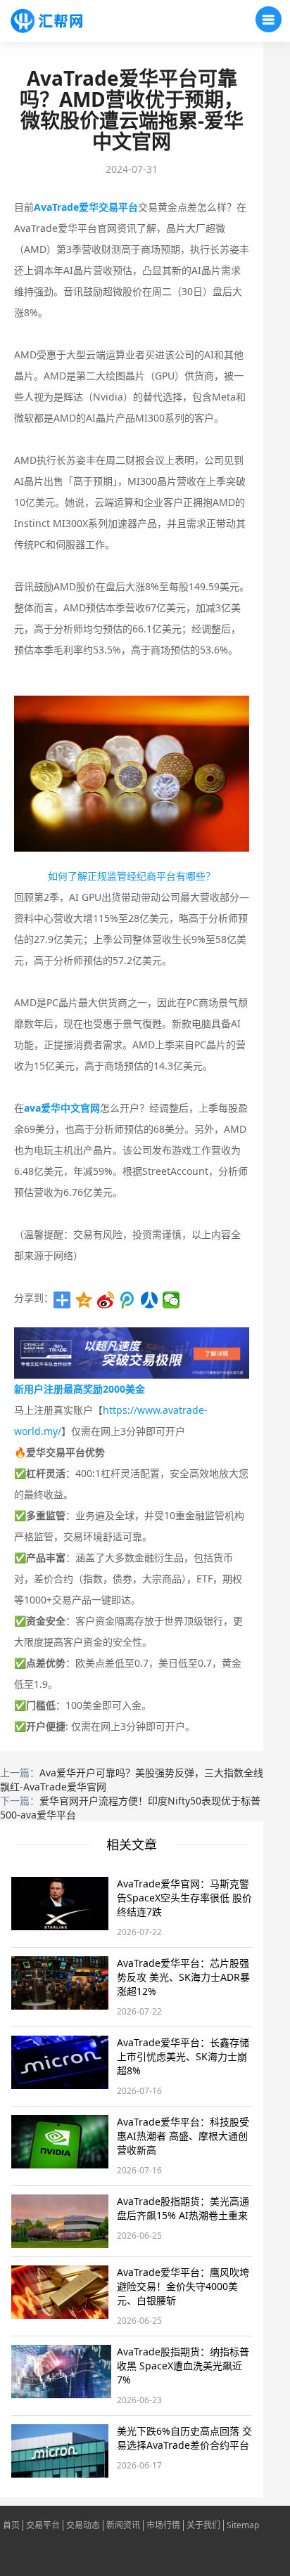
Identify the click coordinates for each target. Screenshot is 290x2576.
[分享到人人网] (150, 1300)
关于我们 (203, 2525)
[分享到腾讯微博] (128, 1300)
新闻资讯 (123, 2525)
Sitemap (243, 2525)
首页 (11, 2525)
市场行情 (163, 2525)
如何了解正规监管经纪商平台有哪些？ (132, 876)
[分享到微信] (171, 1300)
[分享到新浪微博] (106, 1300)
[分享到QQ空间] (84, 1300)
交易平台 (43, 2525)
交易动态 (83, 2525)
